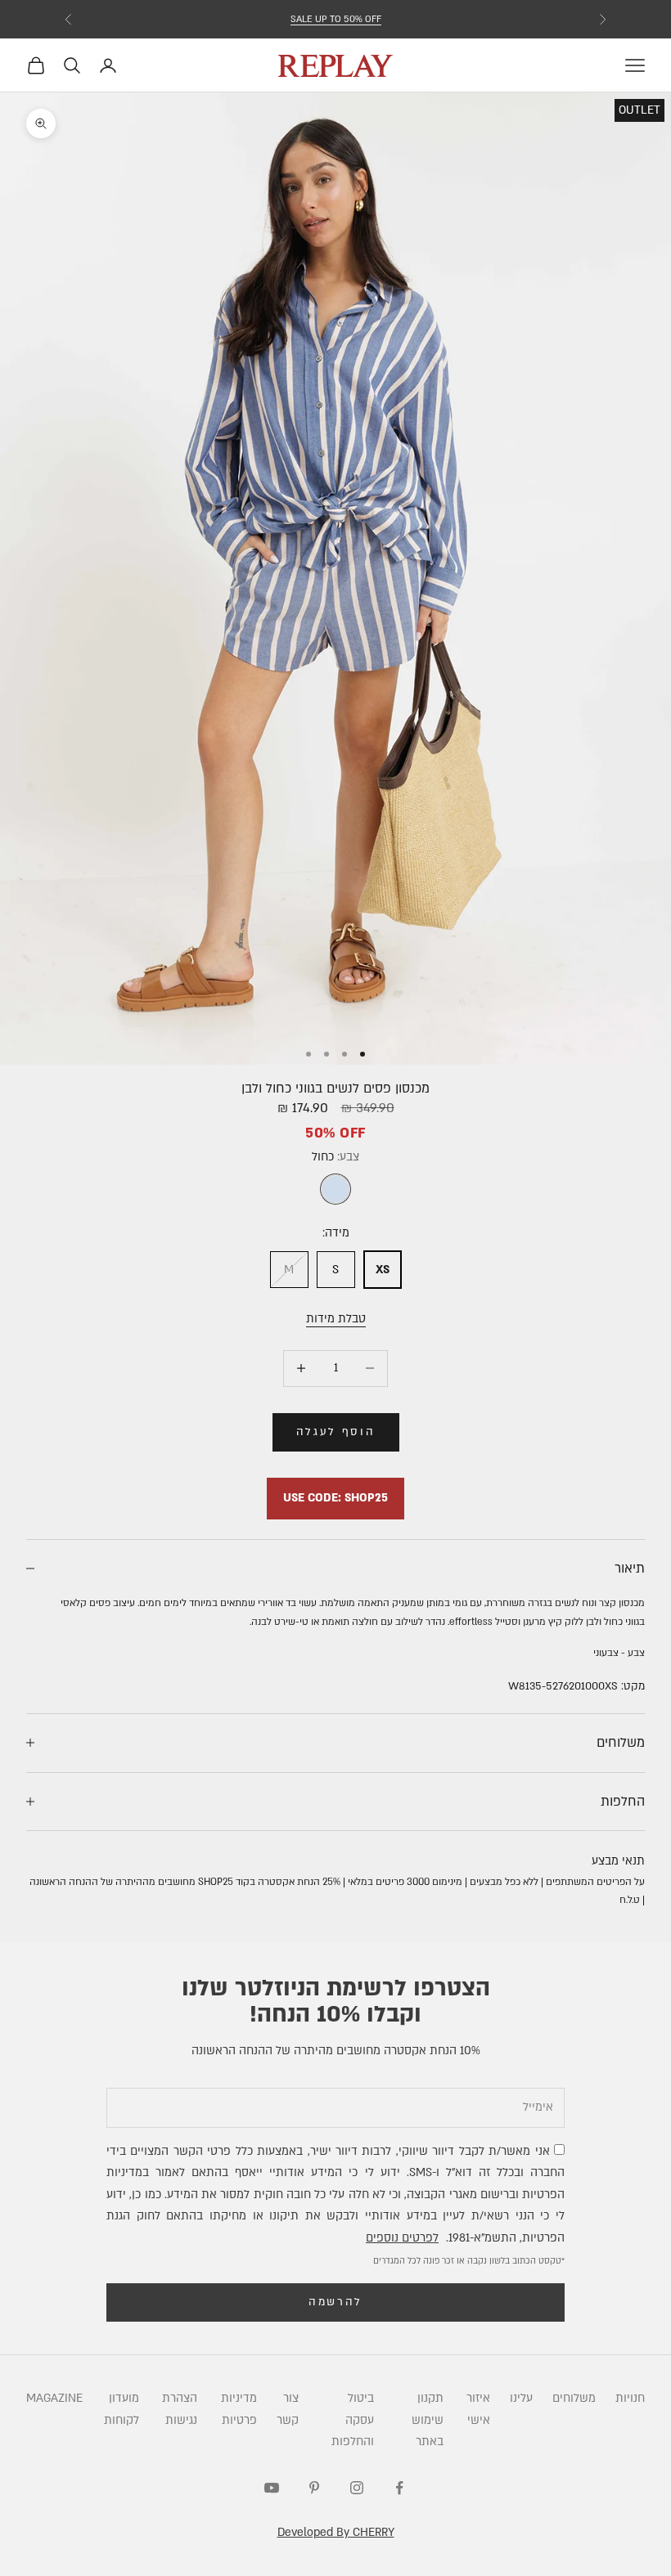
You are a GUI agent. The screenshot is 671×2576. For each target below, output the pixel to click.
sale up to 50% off (336, 19)
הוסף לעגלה (336, 1432)
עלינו (521, 2398)
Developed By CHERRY (336, 2532)
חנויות (630, 2398)
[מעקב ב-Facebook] (399, 2488)
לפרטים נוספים (402, 2238)
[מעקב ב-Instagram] (357, 2488)
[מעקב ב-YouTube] (272, 2488)
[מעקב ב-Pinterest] (314, 2488)
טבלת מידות (336, 1319)
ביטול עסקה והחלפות (353, 2420)
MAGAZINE (54, 2398)
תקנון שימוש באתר (428, 2420)
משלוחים (574, 2398)
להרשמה (335, 2302)
